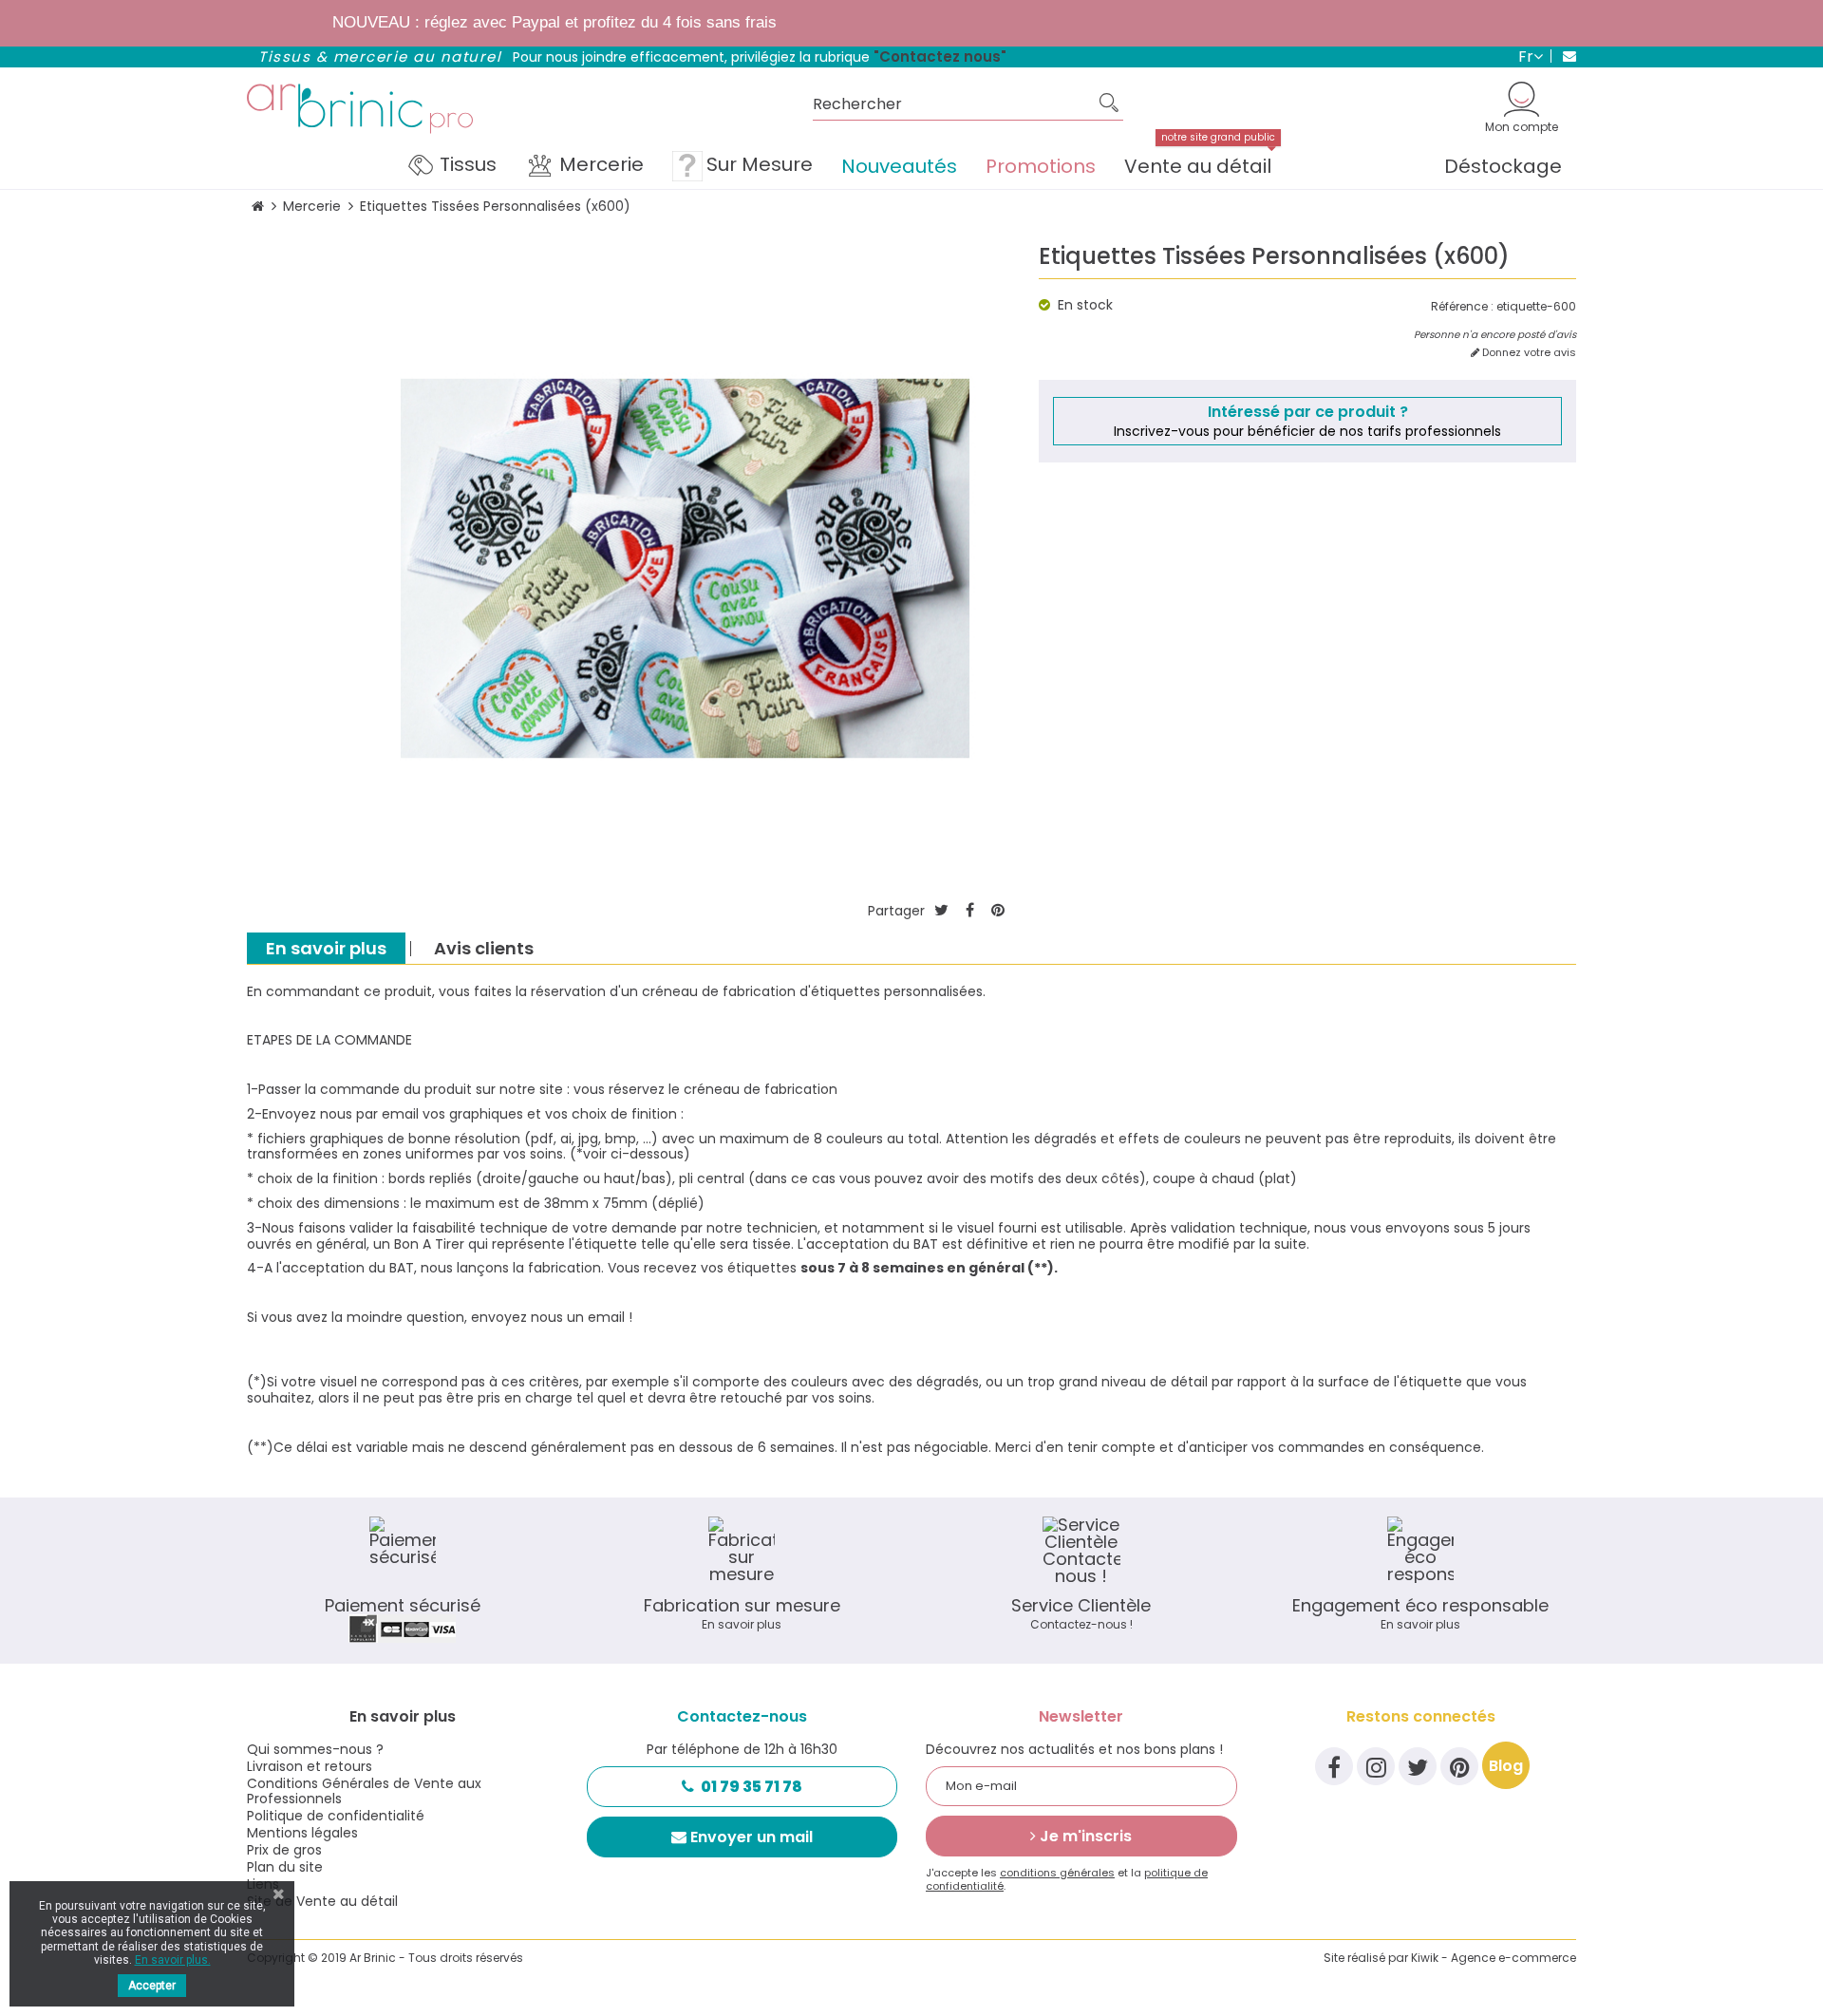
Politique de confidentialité (336, 1816)
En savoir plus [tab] (326, 948)
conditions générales (1057, 1873)
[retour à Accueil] (258, 207)
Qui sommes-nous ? (315, 1749)
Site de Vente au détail (322, 1901)
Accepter (152, 1986)
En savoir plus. (173, 1960)
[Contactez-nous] (1563, 56)
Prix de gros (284, 1850)
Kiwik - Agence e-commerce (1494, 1958)
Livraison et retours (310, 1766)
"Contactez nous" (940, 57)
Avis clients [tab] (484, 948)
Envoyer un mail (752, 1837)
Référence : (1462, 307)
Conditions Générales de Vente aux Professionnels (364, 1791)
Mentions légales (302, 1833)
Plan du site (285, 1867)
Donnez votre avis (1528, 353)
